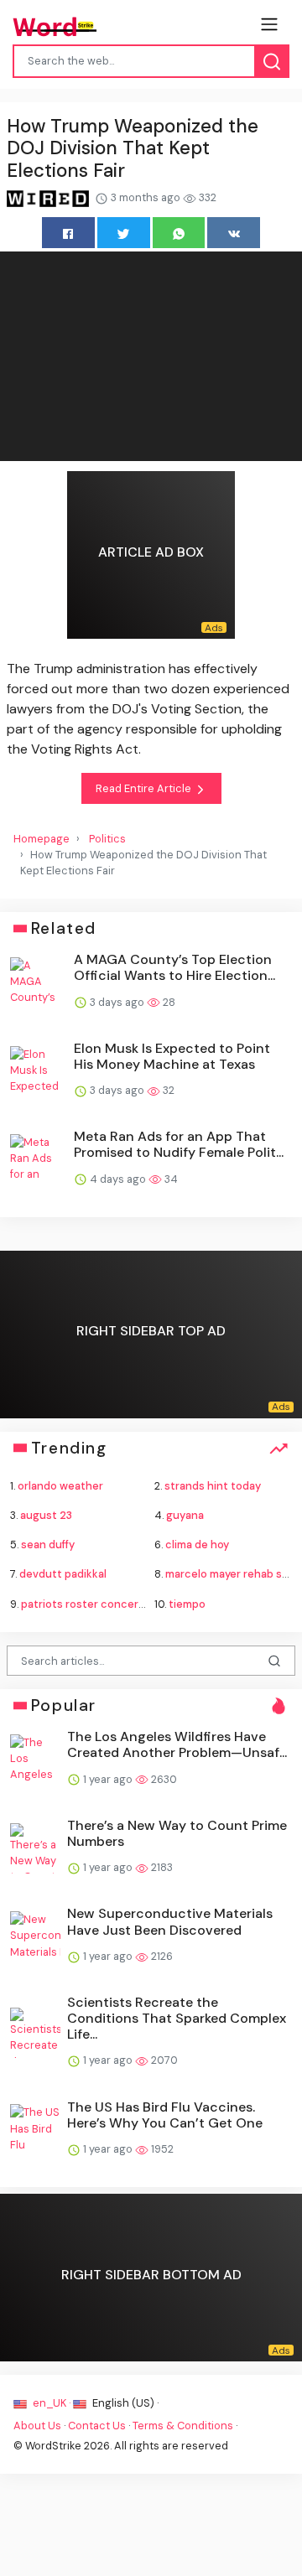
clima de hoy (197, 1545)
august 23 (46, 1515)
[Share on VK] (234, 233)
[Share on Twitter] (124, 233)
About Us (37, 2426)
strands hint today (213, 1486)
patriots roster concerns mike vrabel (117, 1604)
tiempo (187, 1604)
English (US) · (124, 2403)
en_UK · (52, 2403)
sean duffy (48, 1545)
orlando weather (60, 1486)
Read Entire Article (145, 788)
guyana (185, 1515)
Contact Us (97, 2426)
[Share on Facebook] (68, 233)
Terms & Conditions (183, 2426)
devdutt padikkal (63, 1574)
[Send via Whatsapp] (179, 233)
